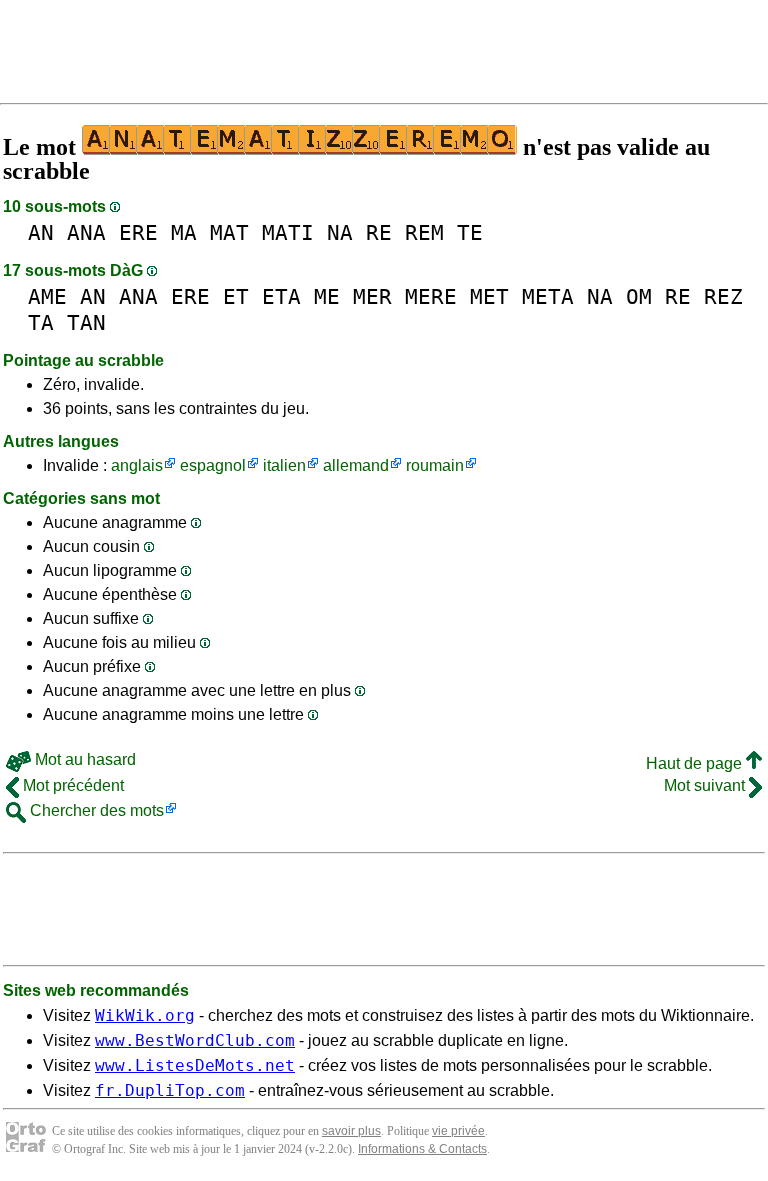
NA (340, 232)
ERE (138, 232)
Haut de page (696, 763)
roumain (435, 465)
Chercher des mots (95, 810)
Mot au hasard (83, 759)
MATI (288, 232)
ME (327, 296)
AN (41, 232)
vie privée (458, 1131)
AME (47, 296)
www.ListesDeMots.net (195, 1065)
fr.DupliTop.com (170, 1090)
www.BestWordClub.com (195, 1040)
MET (489, 296)
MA (184, 232)
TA (41, 322)
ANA (86, 232)
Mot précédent (71, 785)
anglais (137, 465)
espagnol (213, 465)
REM (424, 232)
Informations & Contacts (422, 1149)
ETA (281, 296)
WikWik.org (145, 1015)
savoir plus (351, 1131)
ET (236, 296)
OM (639, 296)
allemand (356, 465)
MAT (229, 232)
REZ (723, 296)
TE (470, 232)
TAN (86, 322)
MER (372, 296)
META (548, 296)
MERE (431, 296)
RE (379, 232)
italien (284, 465)
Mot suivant (706, 785)
